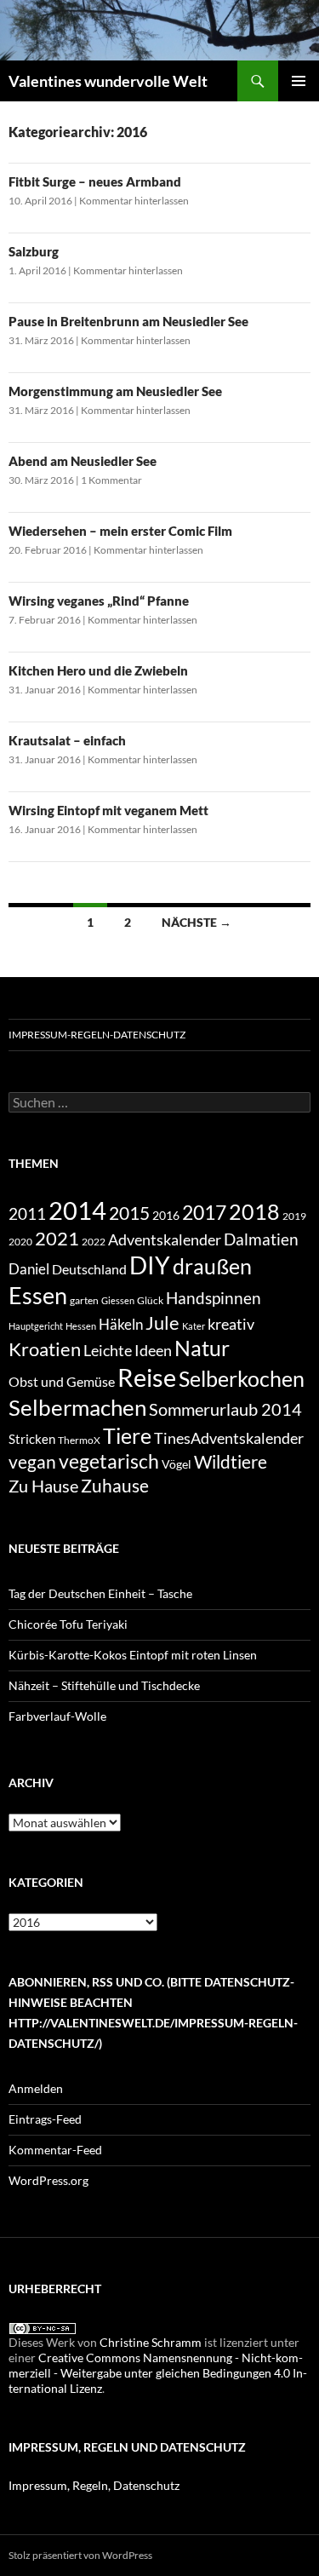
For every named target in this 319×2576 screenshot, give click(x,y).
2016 (166, 1215)
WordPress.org (48, 2180)
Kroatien (45, 1349)
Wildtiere (231, 1461)
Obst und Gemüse (62, 1381)
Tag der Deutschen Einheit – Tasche (100, 1593)
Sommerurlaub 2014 (225, 1409)
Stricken (32, 1439)
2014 (77, 1210)
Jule (162, 1322)
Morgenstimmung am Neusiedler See (115, 391)
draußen (212, 1266)
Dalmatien (261, 1239)
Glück (150, 1300)
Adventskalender (165, 1239)
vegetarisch (109, 1461)
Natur (202, 1348)
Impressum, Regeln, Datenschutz (94, 2485)
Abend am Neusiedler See (83, 461)
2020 (20, 1241)
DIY (150, 1265)
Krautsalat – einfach (67, 740)
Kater (194, 1326)
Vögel (177, 1464)
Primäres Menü (299, 81)
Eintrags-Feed (45, 2119)
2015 (129, 1213)
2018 (254, 1212)
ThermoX (79, 1440)
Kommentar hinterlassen (134, 201)
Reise (147, 1377)
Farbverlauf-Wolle (57, 1716)
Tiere (127, 1435)
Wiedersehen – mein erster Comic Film (120, 531)
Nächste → (197, 922)
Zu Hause (43, 1486)
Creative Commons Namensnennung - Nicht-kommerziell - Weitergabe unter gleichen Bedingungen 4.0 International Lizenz (158, 2373)
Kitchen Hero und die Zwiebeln (98, 670)
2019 (294, 1216)
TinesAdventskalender (229, 1438)
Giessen (118, 1300)
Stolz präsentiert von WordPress (80, 2555)
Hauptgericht (36, 1326)
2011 (27, 1214)
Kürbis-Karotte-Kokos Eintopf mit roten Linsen (133, 1655)
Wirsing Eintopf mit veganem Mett (108, 810)
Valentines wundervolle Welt (108, 81)
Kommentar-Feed (55, 2150)
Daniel (29, 1269)
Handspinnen (214, 1298)
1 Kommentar (111, 480)
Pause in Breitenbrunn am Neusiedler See (128, 321)
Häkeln (121, 1324)
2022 (94, 1242)
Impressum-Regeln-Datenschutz (97, 1035)
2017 (204, 1212)
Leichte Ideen (128, 1350)
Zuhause (115, 1486)
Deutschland (89, 1269)
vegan (32, 1461)
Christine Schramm (151, 2342)
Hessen (81, 1326)
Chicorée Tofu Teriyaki (68, 1624)
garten (84, 1300)
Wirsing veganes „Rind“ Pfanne (99, 601)
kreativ (231, 1324)
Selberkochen (242, 1378)
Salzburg (34, 251)
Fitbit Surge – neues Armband (95, 181)
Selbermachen (77, 1407)
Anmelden (36, 2088)
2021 (57, 1238)
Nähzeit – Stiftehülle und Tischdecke (104, 1685)
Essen (38, 1295)
